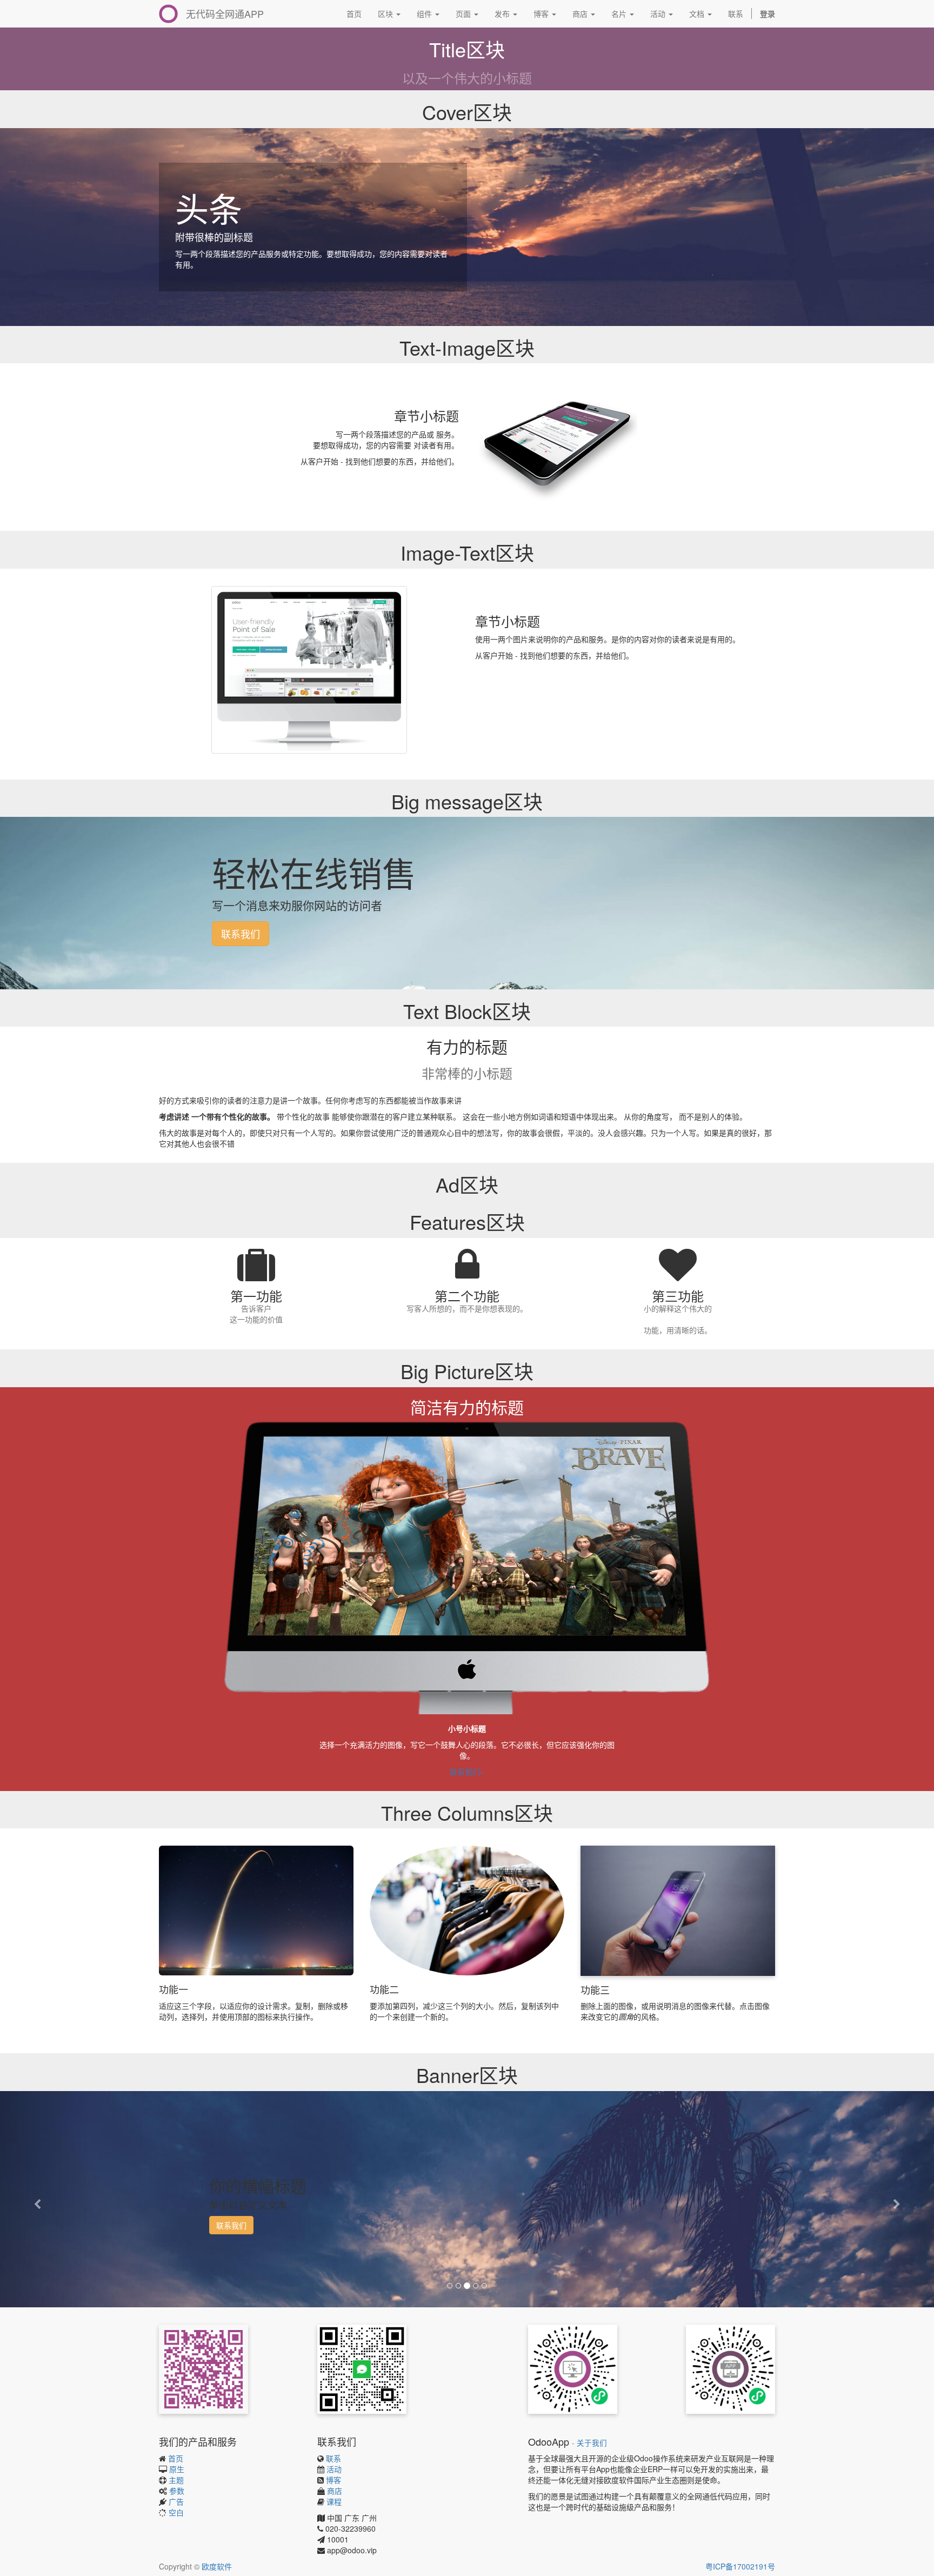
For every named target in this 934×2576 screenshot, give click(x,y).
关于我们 (592, 2443)
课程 (334, 2501)
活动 (334, 2469)
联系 (333, 2458)
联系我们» (467, 1772)
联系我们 (241, 934)
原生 (177, 2469)
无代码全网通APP (225, 14)
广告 (176, 2501)
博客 (333, 2480)
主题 (176, 2480)
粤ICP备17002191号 (740, 2566)
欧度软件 (217, 2566)
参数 (177, 2491)
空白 (176, 2512)
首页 (176, 2458)
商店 (335, 2491)
